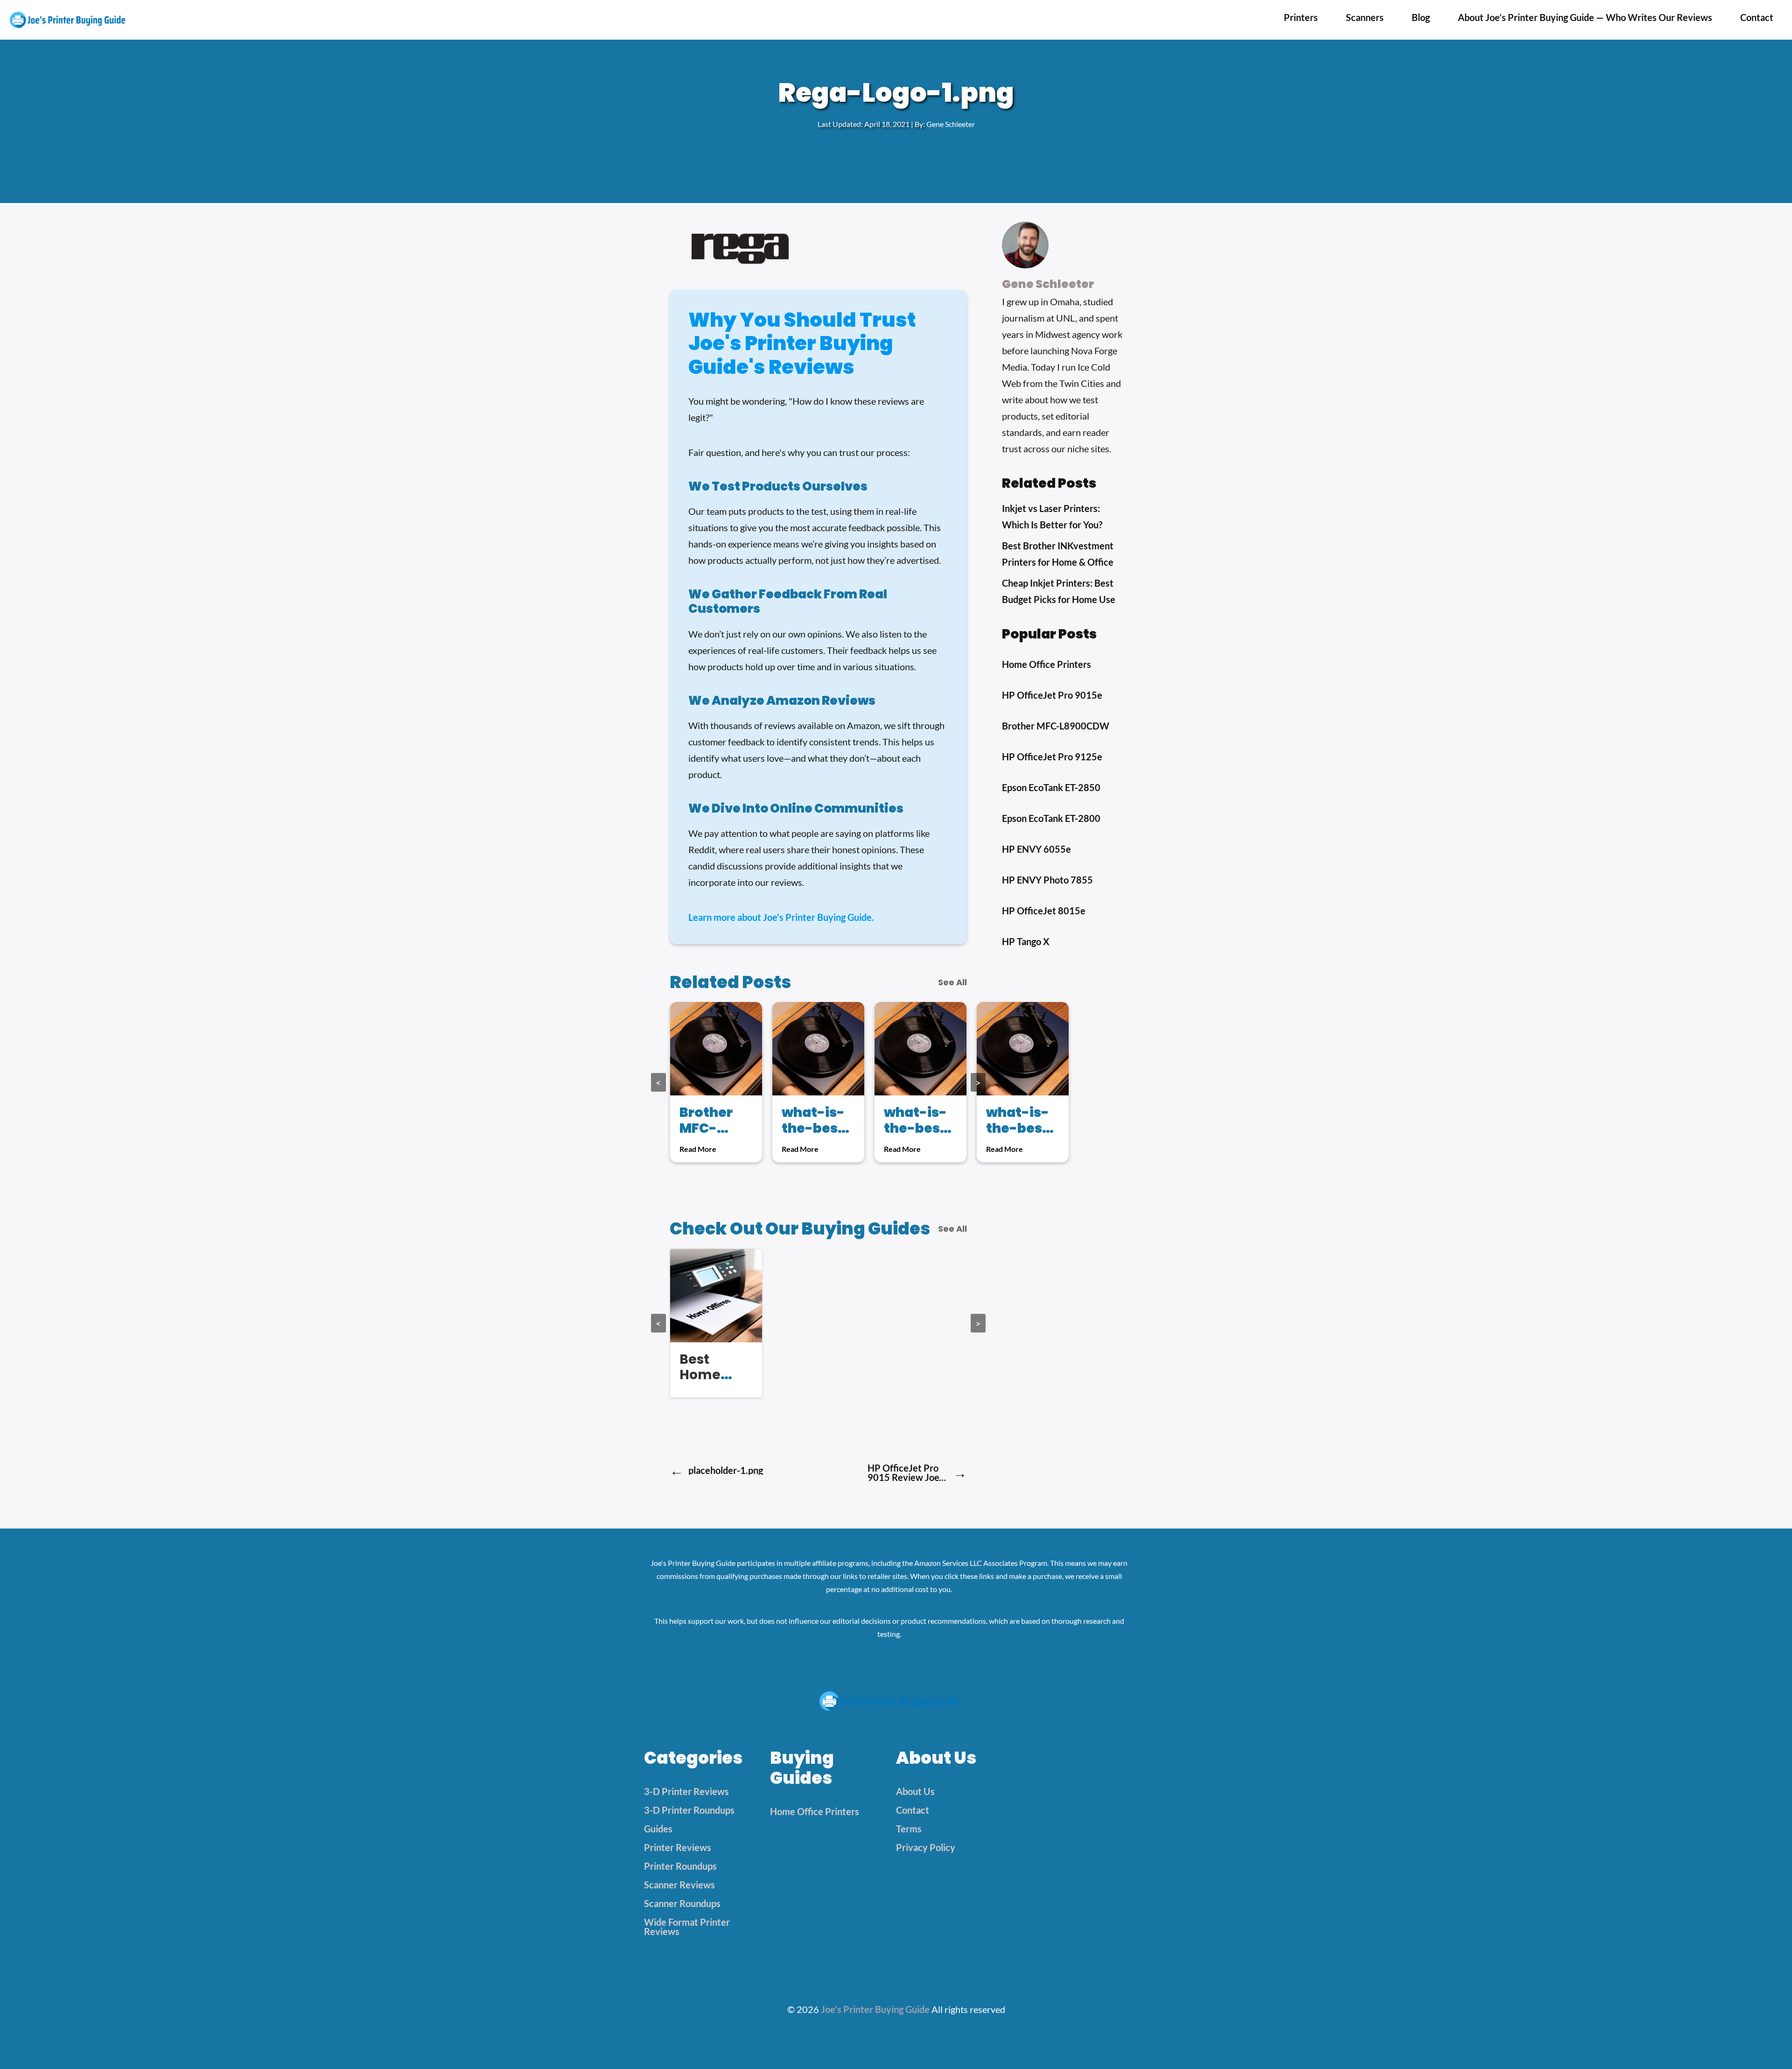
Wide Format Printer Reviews (687, 1927)
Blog (1421, 17)
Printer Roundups (680, 1866)
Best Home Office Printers (706, 1383)
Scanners (1365, 17)
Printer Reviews (678, 1847)
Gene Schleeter (951, 124)
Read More (698, 1149)
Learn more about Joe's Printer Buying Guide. (781, 917)
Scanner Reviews (679, 1885)
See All (952, 982)
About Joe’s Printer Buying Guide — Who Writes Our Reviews (1585, 17)
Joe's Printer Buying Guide (875, 2009)
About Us (915, 1791)
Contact (1757, 17)
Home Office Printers (815, 1811)
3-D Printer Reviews (686, 1791)
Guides (658, 1829)
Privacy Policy (926, 1847)
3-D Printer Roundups (689, 1810)
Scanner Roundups (682, 1903)
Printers (1301, 17)
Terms (909, 1829)
